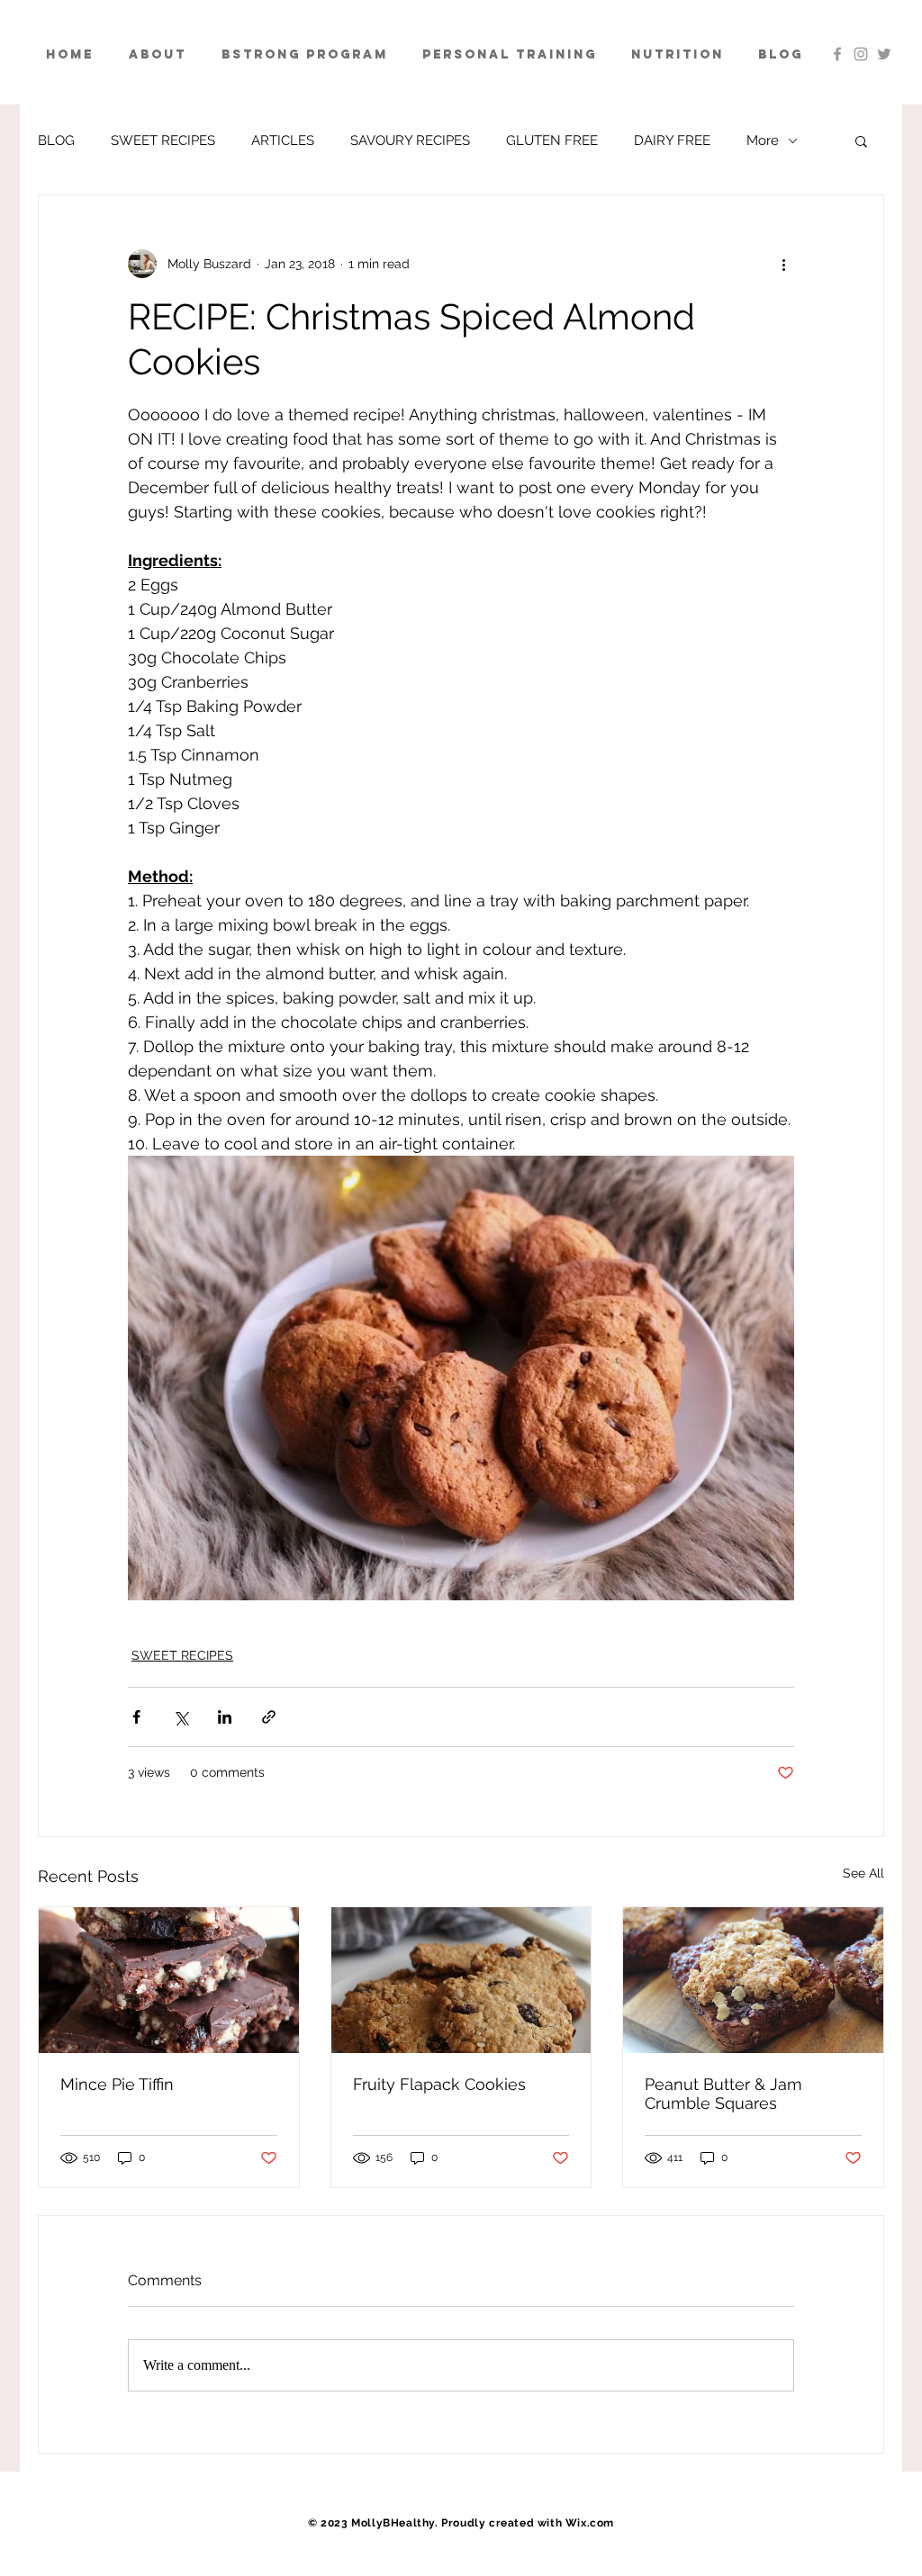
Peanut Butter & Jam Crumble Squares (723, 2094)
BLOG (56, 140)
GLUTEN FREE (552, 140)
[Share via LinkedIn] (225, 1717)
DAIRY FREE (672, 140)
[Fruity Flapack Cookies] (461, 1980)
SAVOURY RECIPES (410, 140)
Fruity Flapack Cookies (439, 2084)
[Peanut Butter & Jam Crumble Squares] (753, 1980)
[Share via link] (269, 1717)
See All (863, 1873)
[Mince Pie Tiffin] (169, 1980)
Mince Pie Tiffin (117, 2084)
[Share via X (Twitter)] (181, 1717)
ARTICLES (283, 140)
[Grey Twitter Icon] (884, 54)
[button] (861, 140)
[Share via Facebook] (136, 1717)
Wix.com (590, 2523)
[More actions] (783, 264)
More (763, 140)
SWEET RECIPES (163, 140)
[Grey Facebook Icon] (837, 54)
